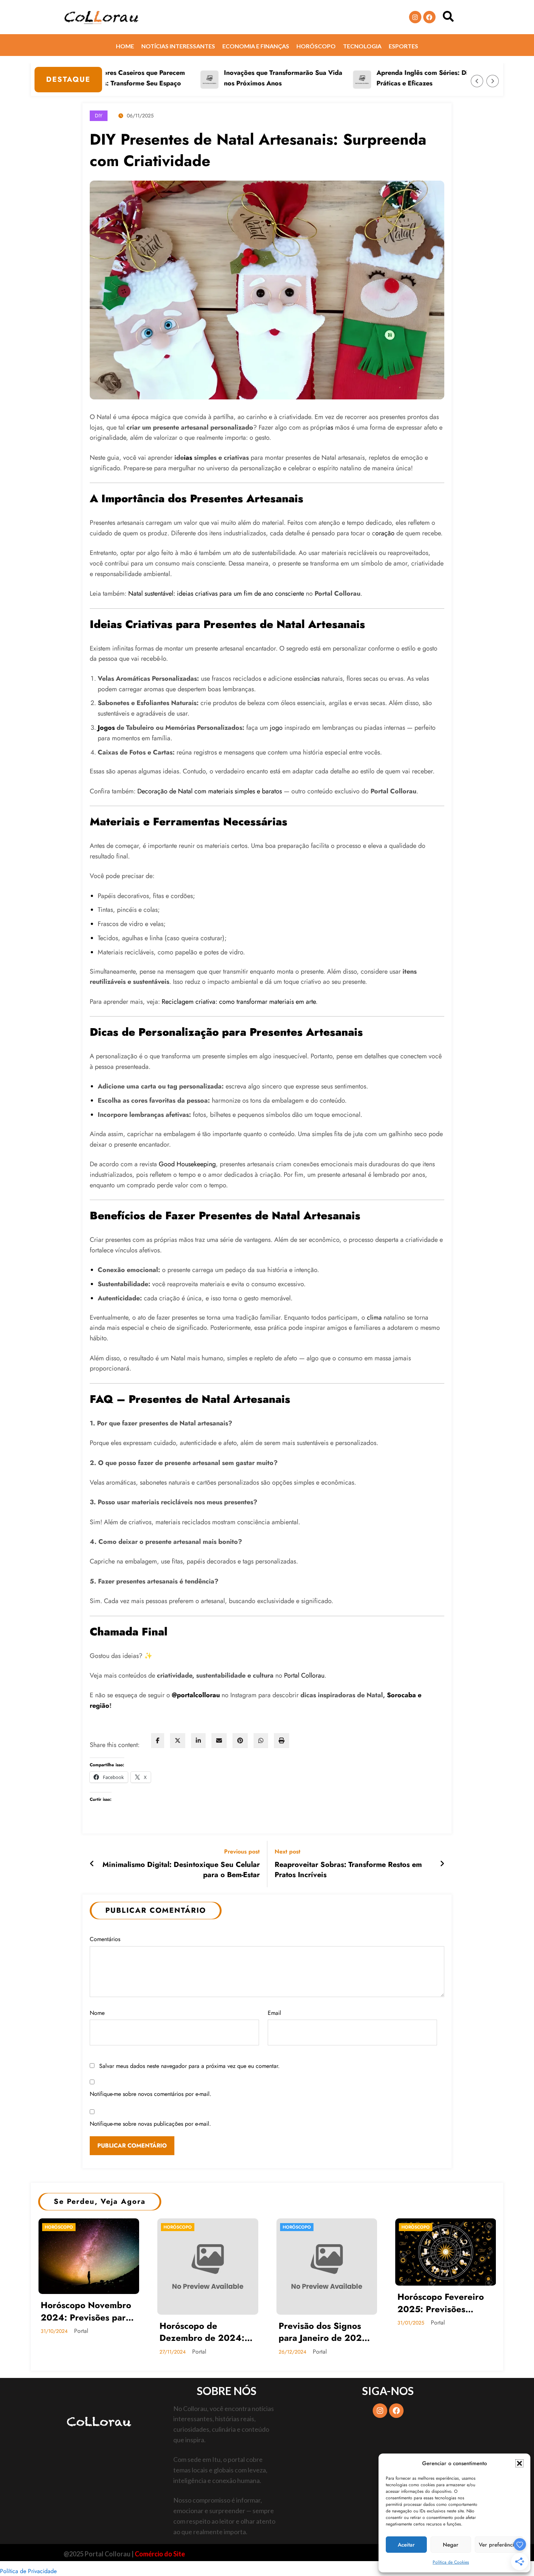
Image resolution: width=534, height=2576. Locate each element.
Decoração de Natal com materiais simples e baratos (210, 791)
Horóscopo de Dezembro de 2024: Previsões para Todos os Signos (203, 2332)
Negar (451, 2545)
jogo (276, 728)
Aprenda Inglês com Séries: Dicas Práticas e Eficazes (378, 78)
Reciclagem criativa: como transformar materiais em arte (239, 1002)
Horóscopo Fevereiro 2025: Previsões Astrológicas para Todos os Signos (441, 2303)
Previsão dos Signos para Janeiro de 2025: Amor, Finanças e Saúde (324, 2332)
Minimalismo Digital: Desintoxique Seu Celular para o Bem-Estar (181, 1870)
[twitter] (178, 1741)
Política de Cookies (451, 2562)
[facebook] (158, 1741)
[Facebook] (429, 17)
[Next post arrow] (442, 1864)
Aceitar (406, 2545)
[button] (519, 2463)
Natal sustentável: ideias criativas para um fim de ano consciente (216, 593)
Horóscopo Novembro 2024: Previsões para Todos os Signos (86, 2311)
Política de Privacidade (28, 2571)
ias (329, 427)
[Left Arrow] (477, 81)
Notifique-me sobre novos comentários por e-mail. (151, 2094)
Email (274, 2013)
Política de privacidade (323, 2553)
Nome (97, 2013)
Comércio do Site (160, 2554)
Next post (288, 1851)
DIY (99, 116)
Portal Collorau (304, 1675)
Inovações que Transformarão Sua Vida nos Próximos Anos (234, 78)
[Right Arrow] (493, 81)
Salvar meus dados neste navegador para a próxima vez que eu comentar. (189, 2066)
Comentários (105, 1939)
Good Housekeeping (187, 1164)
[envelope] (219, 1741)
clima (374, 1317)
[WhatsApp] (261, 1741)
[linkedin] (198, 1741)
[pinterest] (240, 1741)
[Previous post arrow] (92, 1864)
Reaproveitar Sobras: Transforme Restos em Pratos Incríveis (348, 1870)
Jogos (106, 728)
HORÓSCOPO (59, 2227)
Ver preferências (499, 2545)
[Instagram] (415, 17)
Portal (81, 2331)
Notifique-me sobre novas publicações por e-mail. (150, 2124)
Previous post (242, 1851)
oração (385, 533)
